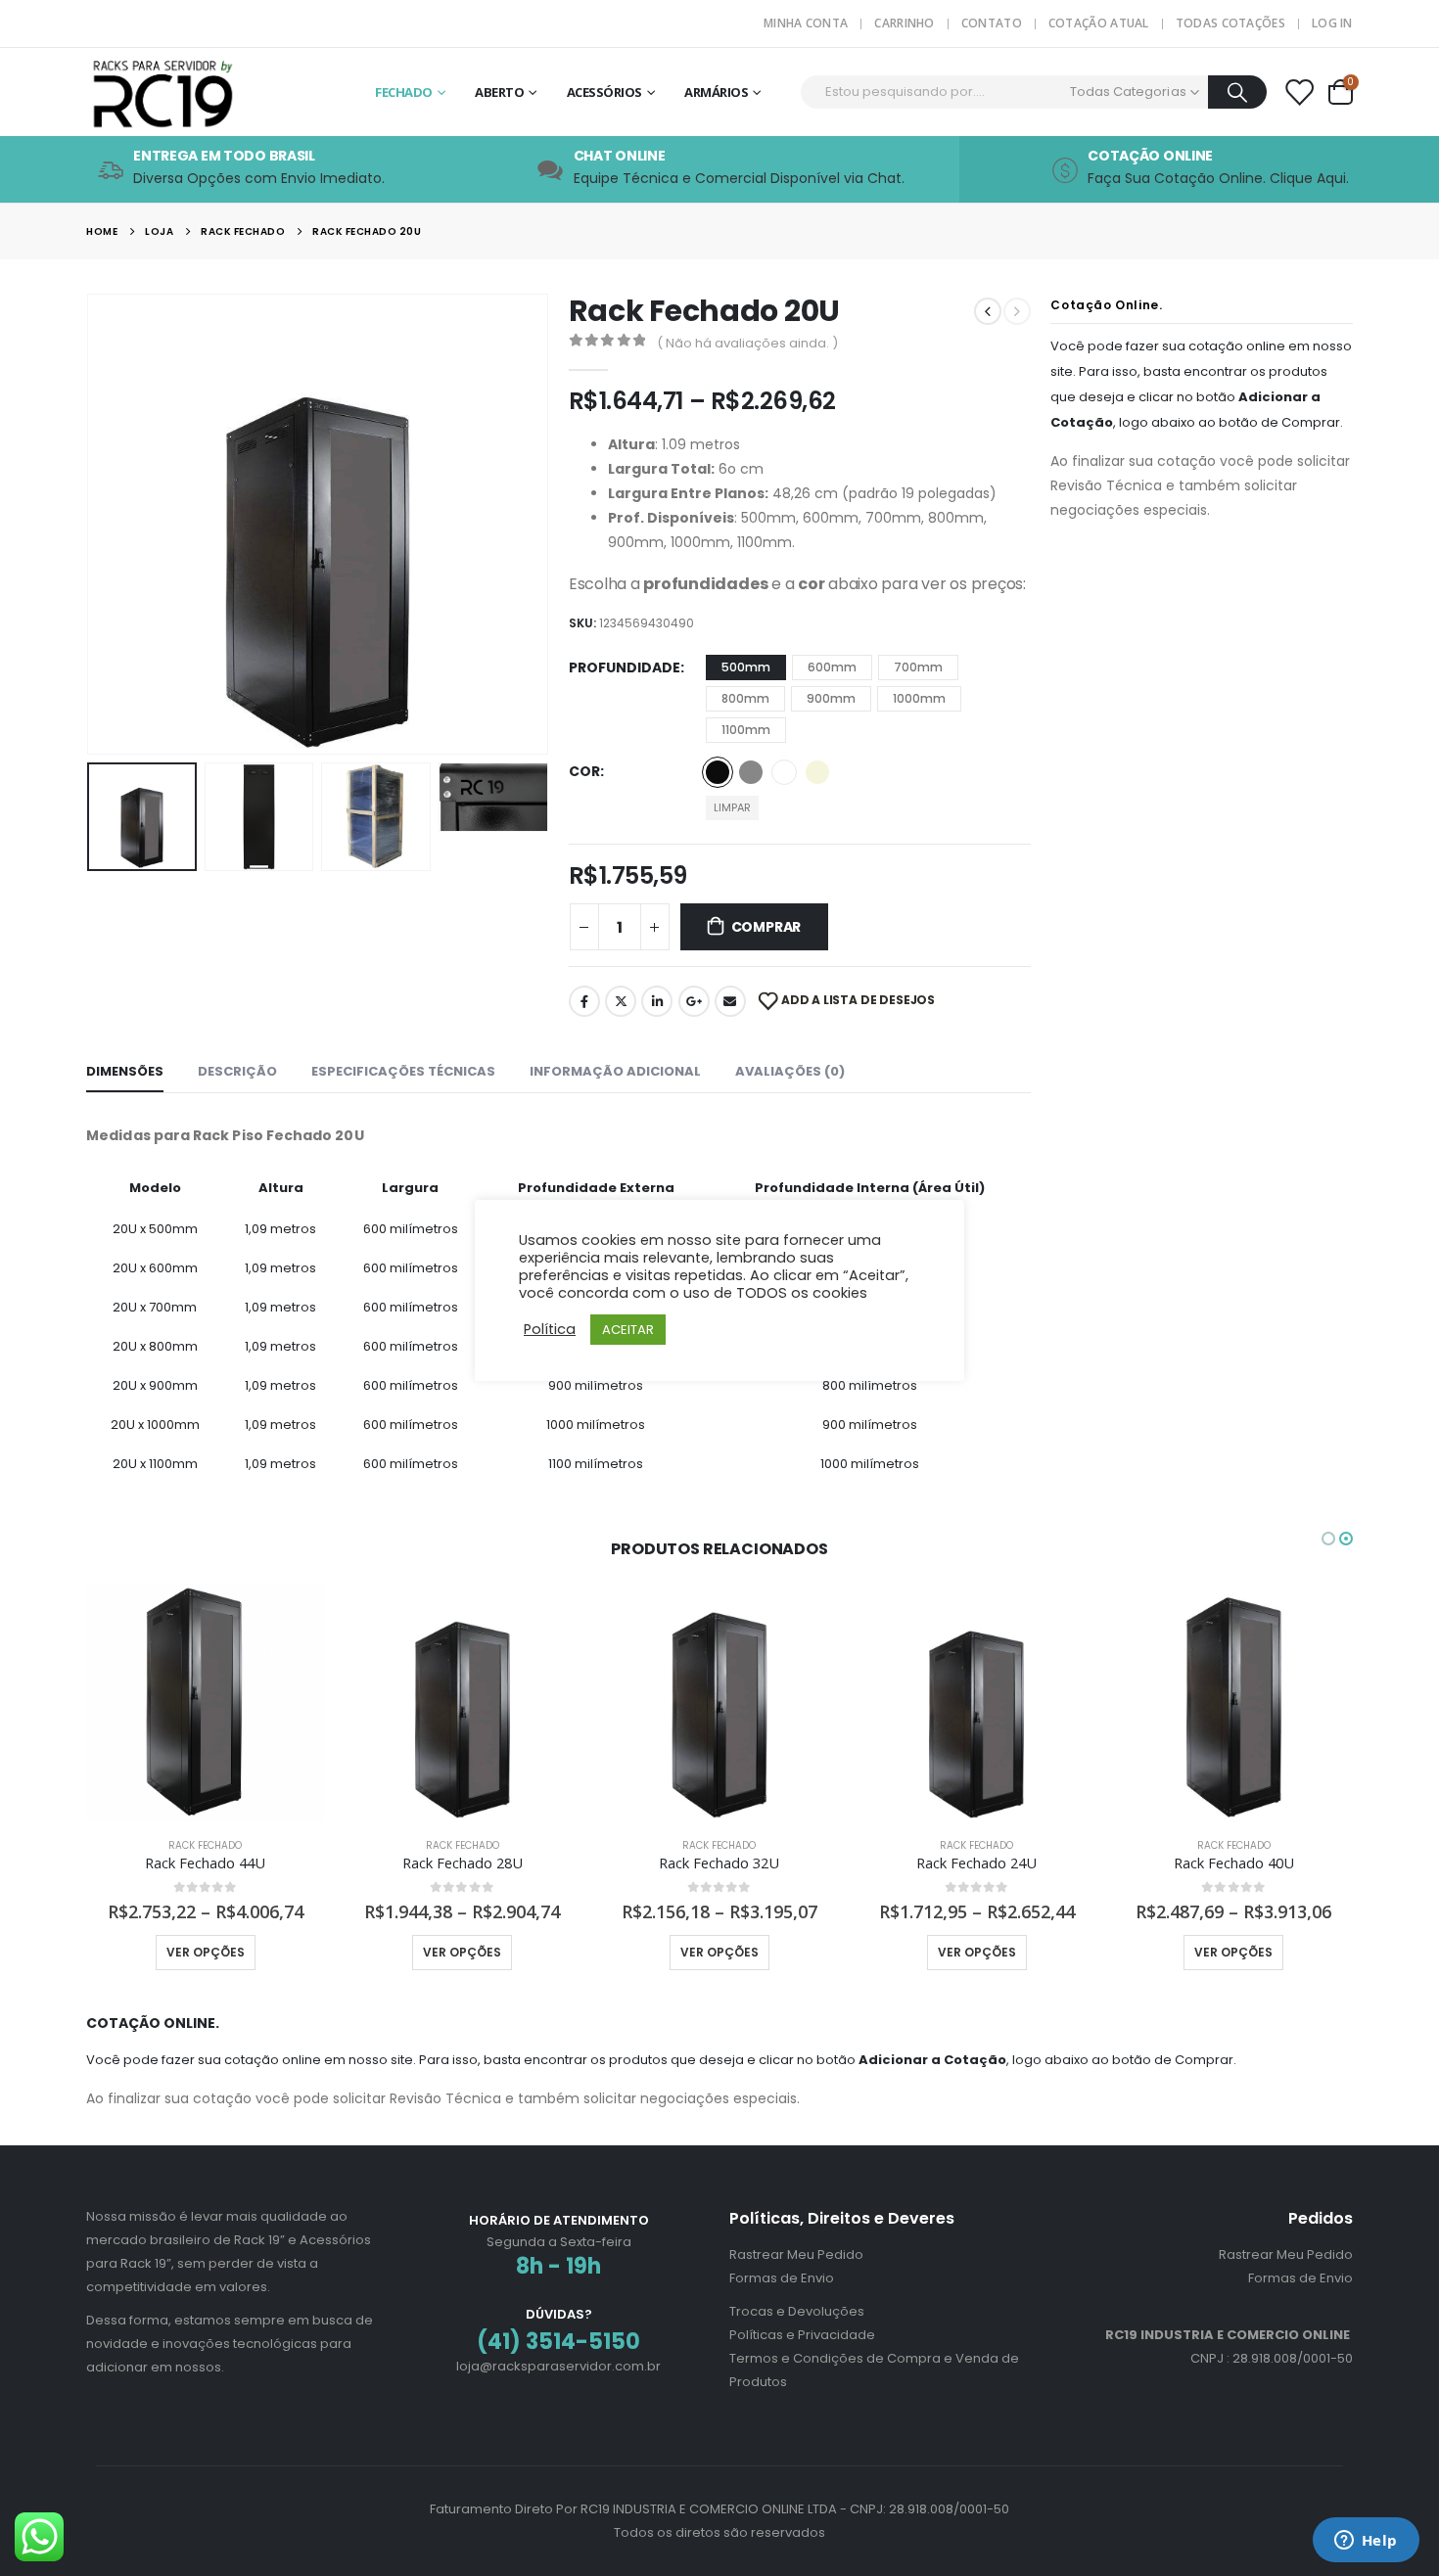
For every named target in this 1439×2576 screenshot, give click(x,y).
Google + (694, 1001)
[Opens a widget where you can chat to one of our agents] (1366, 2542)
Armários (716, 92)
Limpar (732, 807)
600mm (832, 667)
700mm (918, 667)
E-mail (730, 1001)
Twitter (621, 1001)
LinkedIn (657, 1001)
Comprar (766, 927)
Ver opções (206, 1952)
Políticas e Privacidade (802, 2335)
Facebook (584, 1001)
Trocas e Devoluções (797, 2311)
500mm (746, 667)
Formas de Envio (782, 2278)
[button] (91, 524)
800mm (745, 698)
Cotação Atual (1099, 23)
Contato (992, 23)
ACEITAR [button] (628, 1330)
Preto (718, 772)
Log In (1332, 23)
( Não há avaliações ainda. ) (747, 343)
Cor (584, 771)
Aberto (499, 92)
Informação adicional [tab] (615, 1071)
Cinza (751, 772)
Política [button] (550, 1329)
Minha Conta (806, 23)
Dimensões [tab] (125, 1071)
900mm (831, 698)
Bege (817, 772)
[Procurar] (1238, 92)
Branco (784, 772)
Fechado (404, 92)
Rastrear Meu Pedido (796, 2254)
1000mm (919, 698)
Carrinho (904, 23)
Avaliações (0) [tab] (790, 1071)
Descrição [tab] (237, 1071)
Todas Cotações (1230, 23)
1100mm (746, 730)
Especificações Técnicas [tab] (403, 1071)
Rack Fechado (205, 1845)
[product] (205, 1702)
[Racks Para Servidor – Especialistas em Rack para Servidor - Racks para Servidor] (209, 92)
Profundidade (625, 667)
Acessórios (604, 92)
